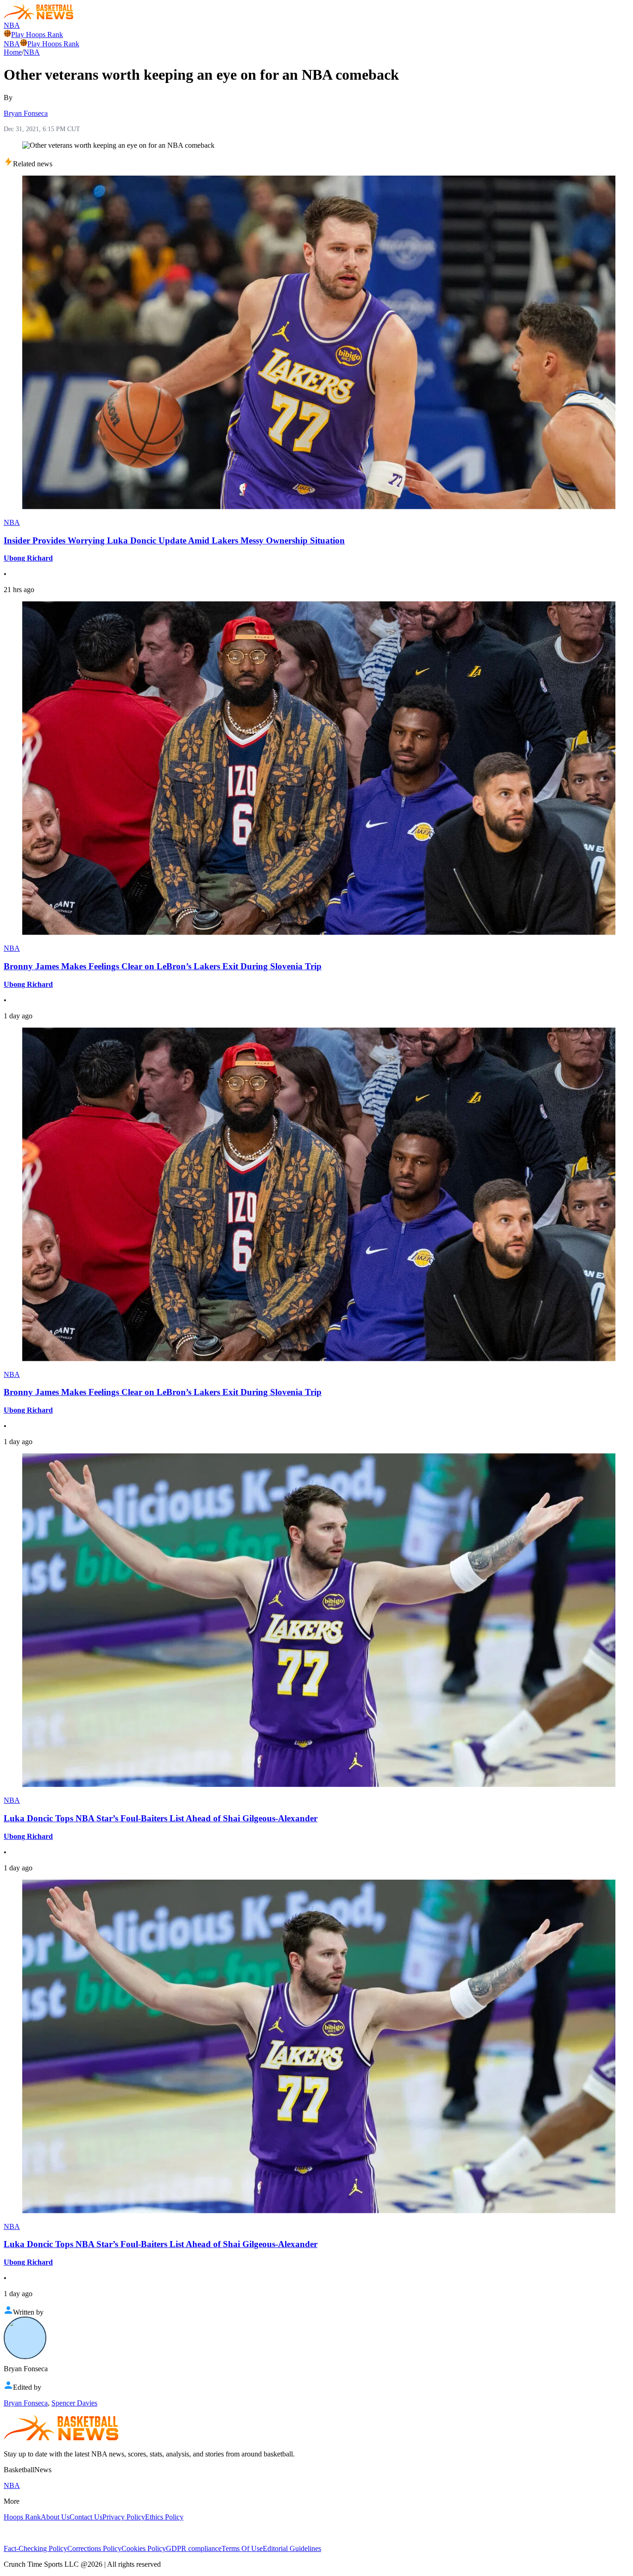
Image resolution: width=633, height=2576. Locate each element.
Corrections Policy (94, 2548)
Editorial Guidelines (292, 2548)
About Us (55, 2517)
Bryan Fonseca (26, 113)
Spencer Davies (74, 2403)
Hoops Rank (22, 2517)
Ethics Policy (164, 2517)
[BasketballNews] (39, 17)
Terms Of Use (242, 2548)
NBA (12, 25)
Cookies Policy (144, 2548)
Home (13, 52)
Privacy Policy (124, 2517)
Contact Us (86, 2517)
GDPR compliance (194, 2548)
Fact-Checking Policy (35, 2548)
